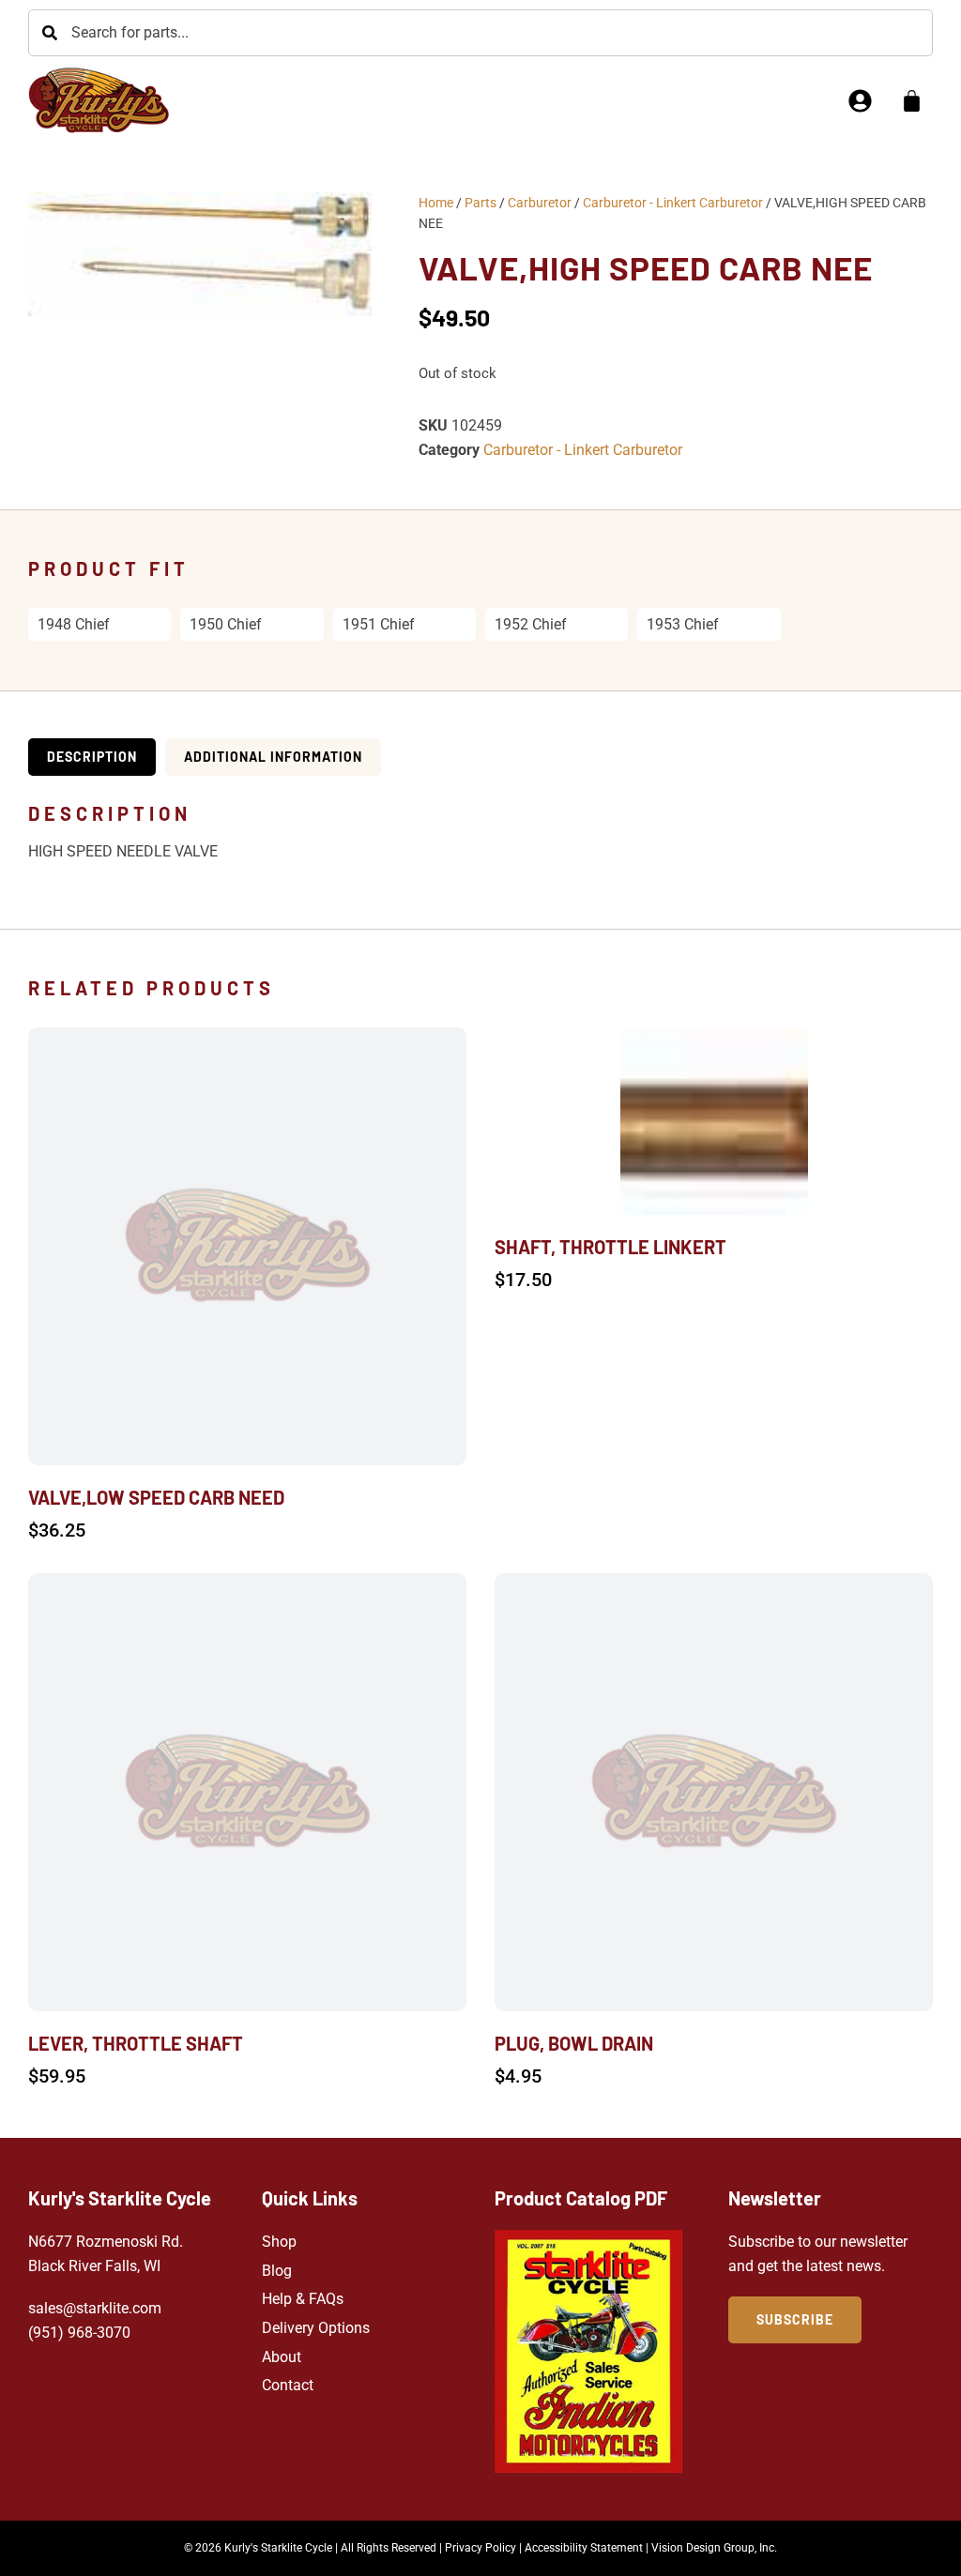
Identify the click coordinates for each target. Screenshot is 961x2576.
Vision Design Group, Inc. (714, 2548)
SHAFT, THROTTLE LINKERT (610, 1247)
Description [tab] (92, 757)
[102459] (200, 254)
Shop (279, 2242)
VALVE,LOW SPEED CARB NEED (156, 1497)
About (282, 2357)
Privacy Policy (480, 2548)
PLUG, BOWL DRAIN (574, 2043)
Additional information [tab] (273, 757)
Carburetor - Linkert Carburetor (673, 203)
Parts (480, 203)
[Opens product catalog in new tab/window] (588, 2351)
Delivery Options (316, 2328)
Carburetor (540, 203)
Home (436, 203)
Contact (288, 2385)
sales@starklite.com (95, 2308)
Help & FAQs (303, 2299)
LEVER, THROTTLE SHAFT (136, 2043)
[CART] (912, 101)
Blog (277, 2271)
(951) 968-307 (75, 2333)
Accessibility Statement (584, 2548)
